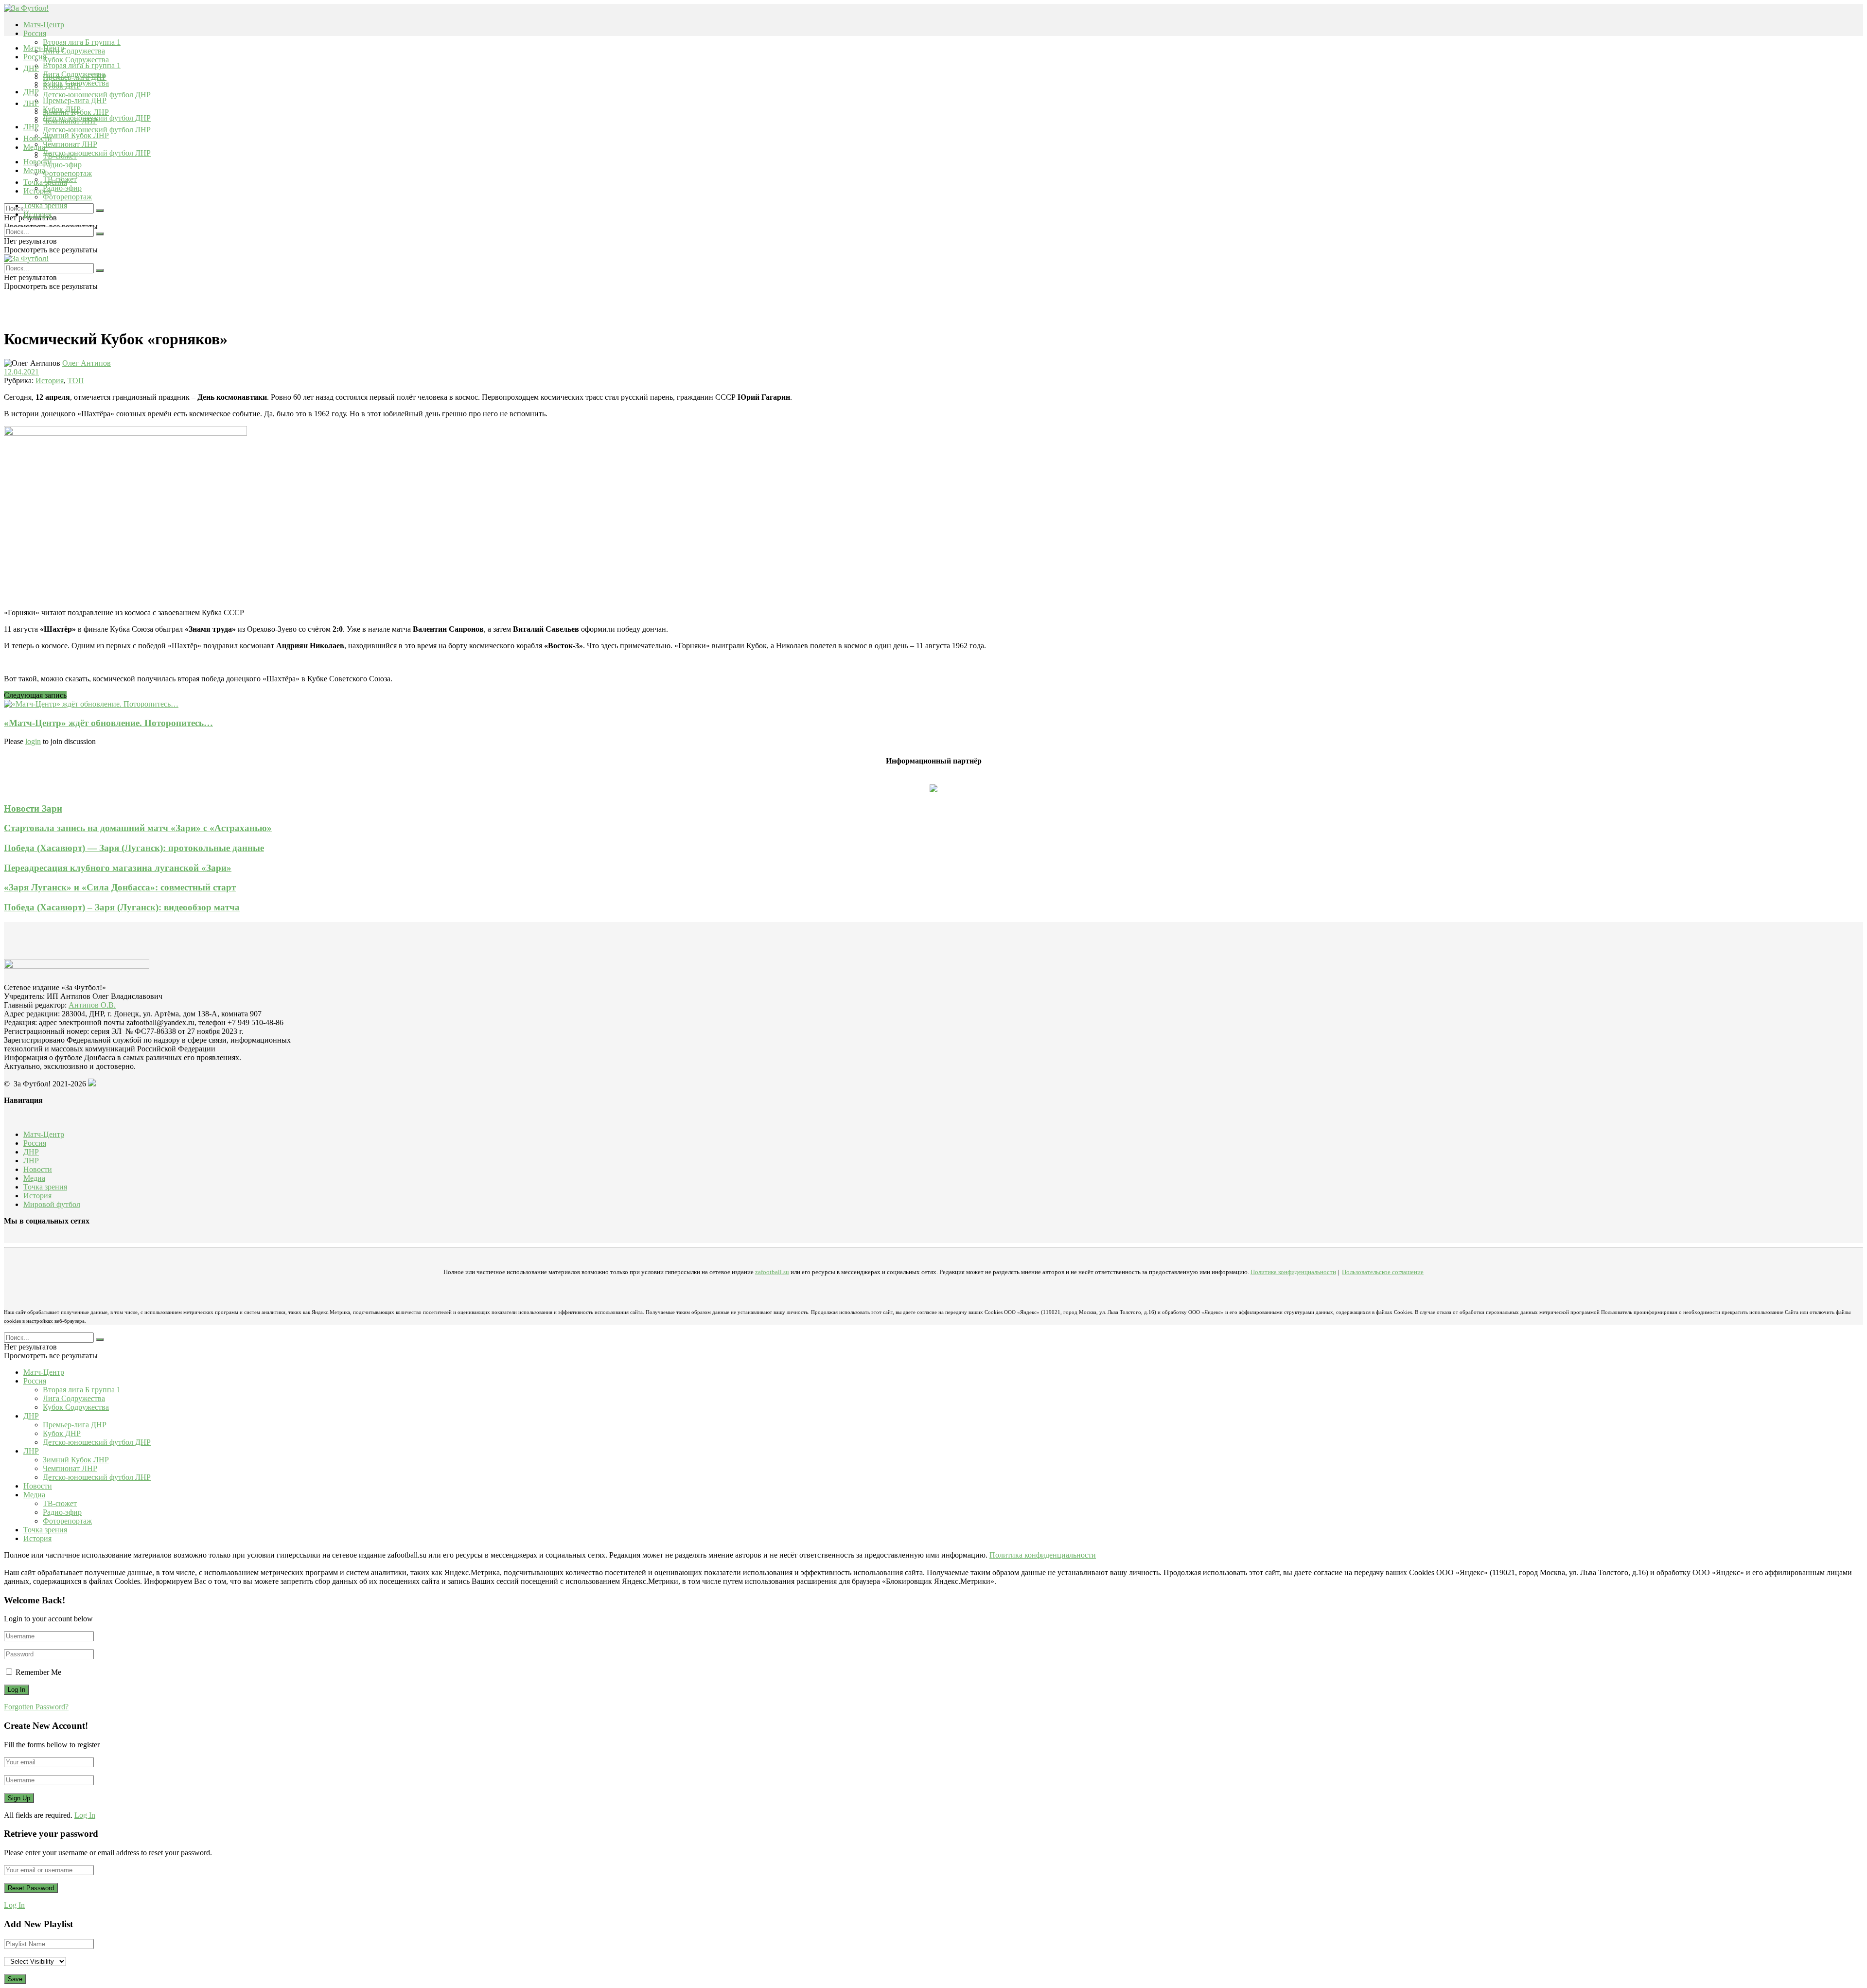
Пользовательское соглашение (1383, 1272)
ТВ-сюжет (60, 179)
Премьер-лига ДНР (75, 100)
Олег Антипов (87, 363)
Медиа (34, 170)
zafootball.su (772, 1272)
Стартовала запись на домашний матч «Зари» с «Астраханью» (138, 828)
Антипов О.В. (92, 1005)
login (33, 741)
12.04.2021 (21, 372)
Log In (85, 1815)
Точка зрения (45, 205)
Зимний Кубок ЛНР (76, 135)
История (37, 214)
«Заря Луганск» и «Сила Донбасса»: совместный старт (120, 887)
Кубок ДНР (62, 109)
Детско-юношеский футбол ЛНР (97, 130)
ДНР (31, 68)
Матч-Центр (44, 25)
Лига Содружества (74, 51)
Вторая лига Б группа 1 (82, 42)
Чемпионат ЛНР (70, 144)
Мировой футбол (52, 1204)
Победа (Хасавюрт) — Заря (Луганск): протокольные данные (134, 848)
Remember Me (38, 1672)
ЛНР (31, 103)
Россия (35, 33)
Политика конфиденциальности (1293, 1272)
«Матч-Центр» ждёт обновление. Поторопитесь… (108, 723)
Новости (38, 162)
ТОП (76, 381)
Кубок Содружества (76, 60)
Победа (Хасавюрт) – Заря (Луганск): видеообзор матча (122, 907)
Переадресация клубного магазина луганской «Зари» (118, 868)
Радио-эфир (62, 165)
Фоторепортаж (67, 173)
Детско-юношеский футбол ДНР (97, 95)
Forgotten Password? (36, 1707)
